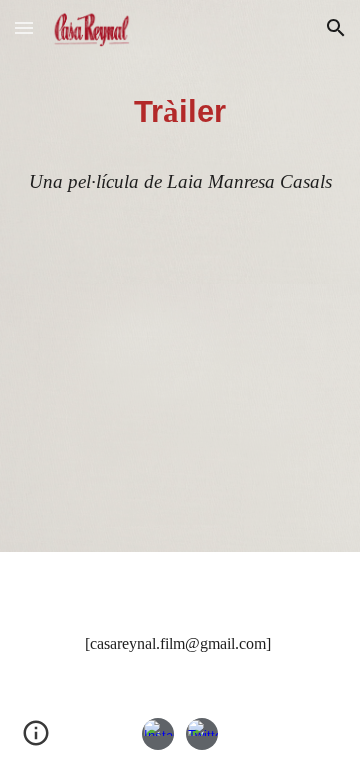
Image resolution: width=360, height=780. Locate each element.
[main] (180, 142)
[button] (24, 27)
